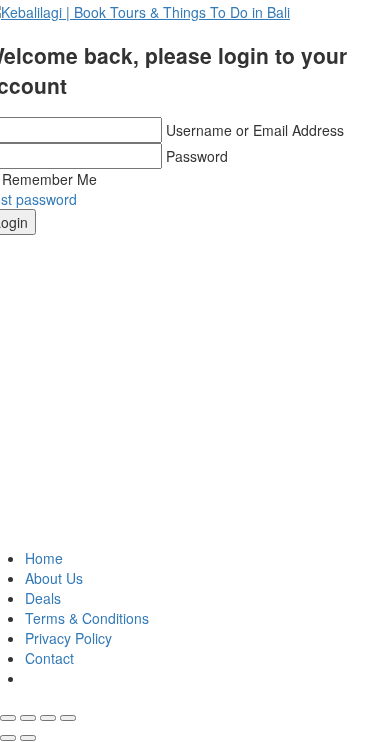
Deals (43, 598)
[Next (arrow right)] (28, 738)
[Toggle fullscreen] (48, 718)
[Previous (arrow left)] (8, 738)
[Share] (28, 718)
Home (44, 558)
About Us (54, 578)
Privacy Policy (68, 638)
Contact (49, 658)
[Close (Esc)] (8, 718)
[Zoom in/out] (68, 718)
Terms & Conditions (87, 618)
